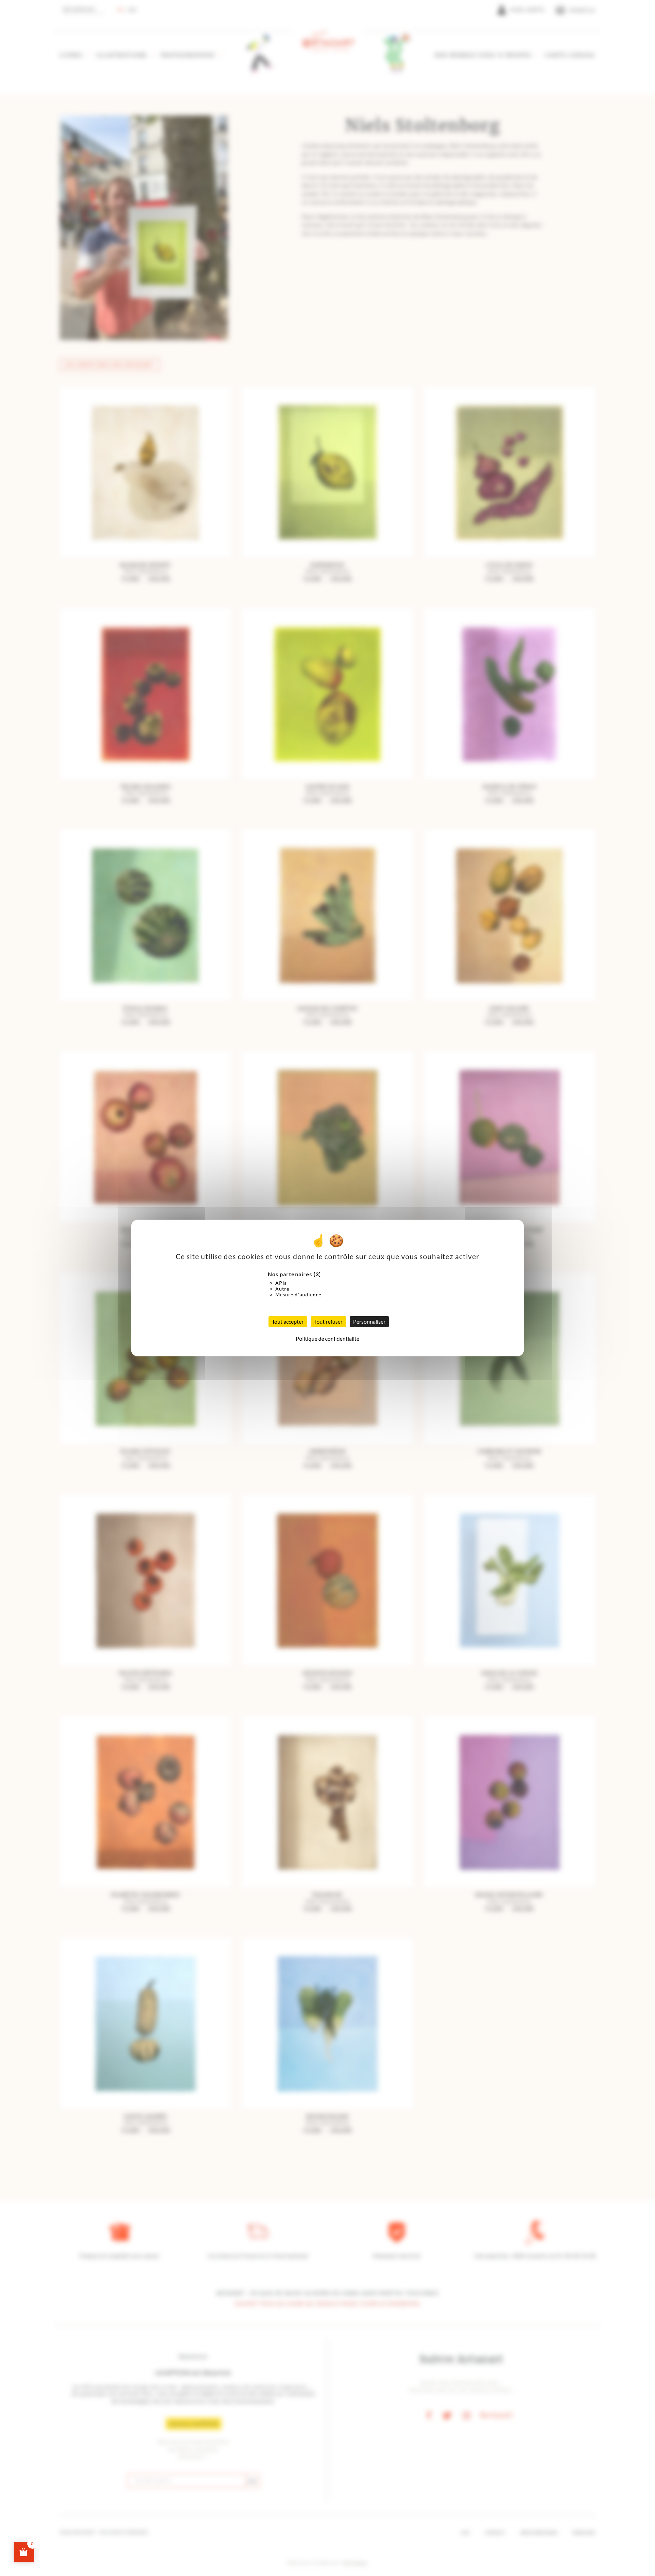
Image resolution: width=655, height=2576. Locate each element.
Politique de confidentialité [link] (327, 1338)
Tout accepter (288, 1321)
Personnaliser (369, 1321)
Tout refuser (328, 1321)
